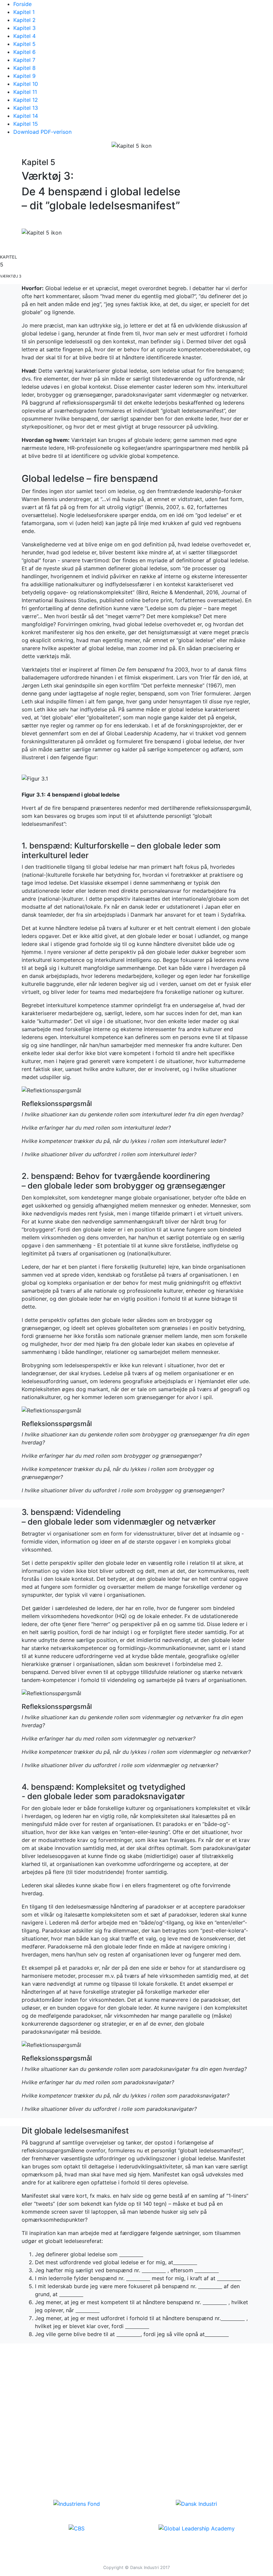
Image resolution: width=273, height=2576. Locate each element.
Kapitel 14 (26, 116)
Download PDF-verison (42, 132)
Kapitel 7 (24, 60)
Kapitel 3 (24, 28)
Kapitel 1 (24, 12)
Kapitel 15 (26, 124)
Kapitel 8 (24, 68)
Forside (22, 4)
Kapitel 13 (26, 108)
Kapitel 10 (26, 84)
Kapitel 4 (24, 36)
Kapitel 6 (24, 52)
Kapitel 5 (24, 44)
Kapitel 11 (25, 92)
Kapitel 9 (24, 76)
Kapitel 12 (26, 100)
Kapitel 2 (24, 20)
